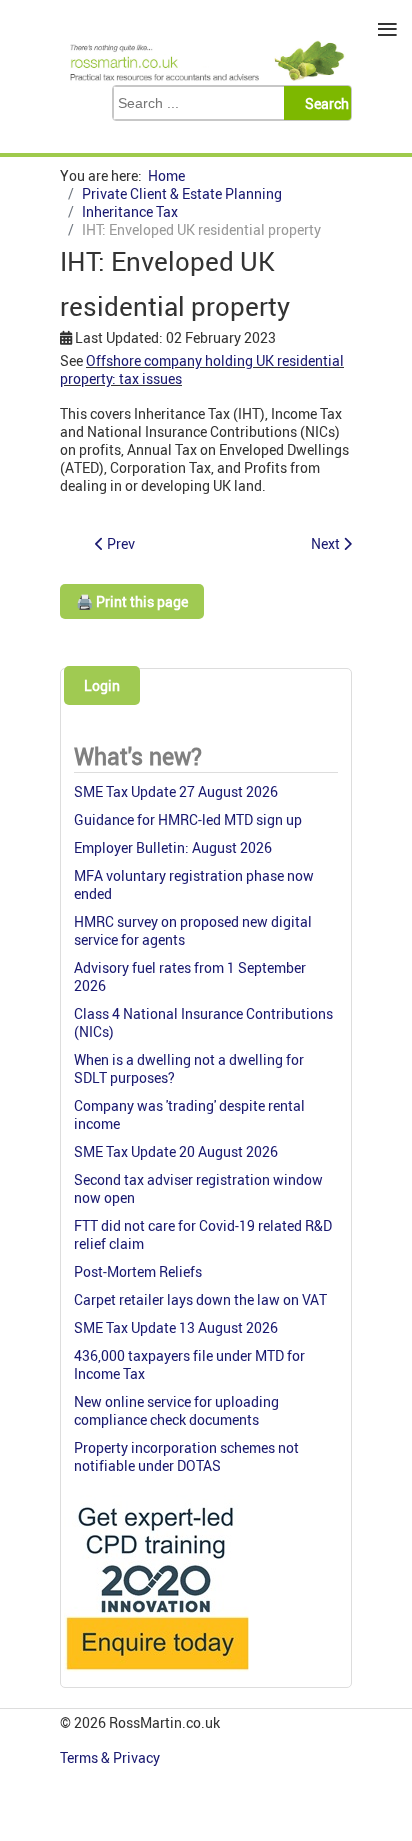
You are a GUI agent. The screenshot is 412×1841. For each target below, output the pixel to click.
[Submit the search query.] (323, 103)
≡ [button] (387, 29)
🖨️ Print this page (132, 601)
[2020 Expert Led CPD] (156, 1674)
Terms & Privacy (111, 1757)
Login (102, 685)
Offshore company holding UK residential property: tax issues (202, 369)
